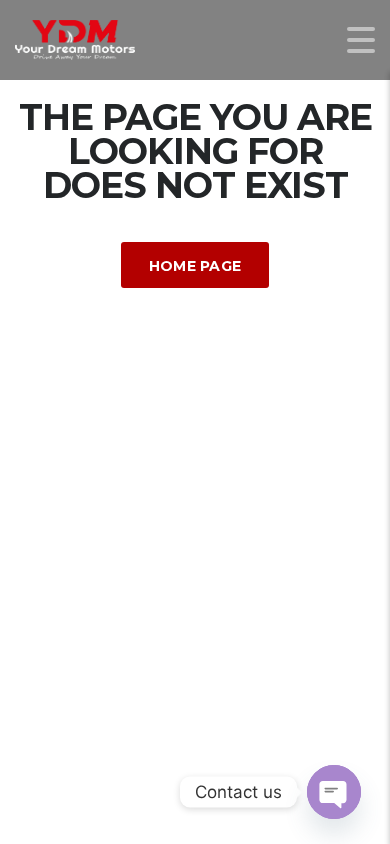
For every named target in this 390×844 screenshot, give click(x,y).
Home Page (195, 266)
